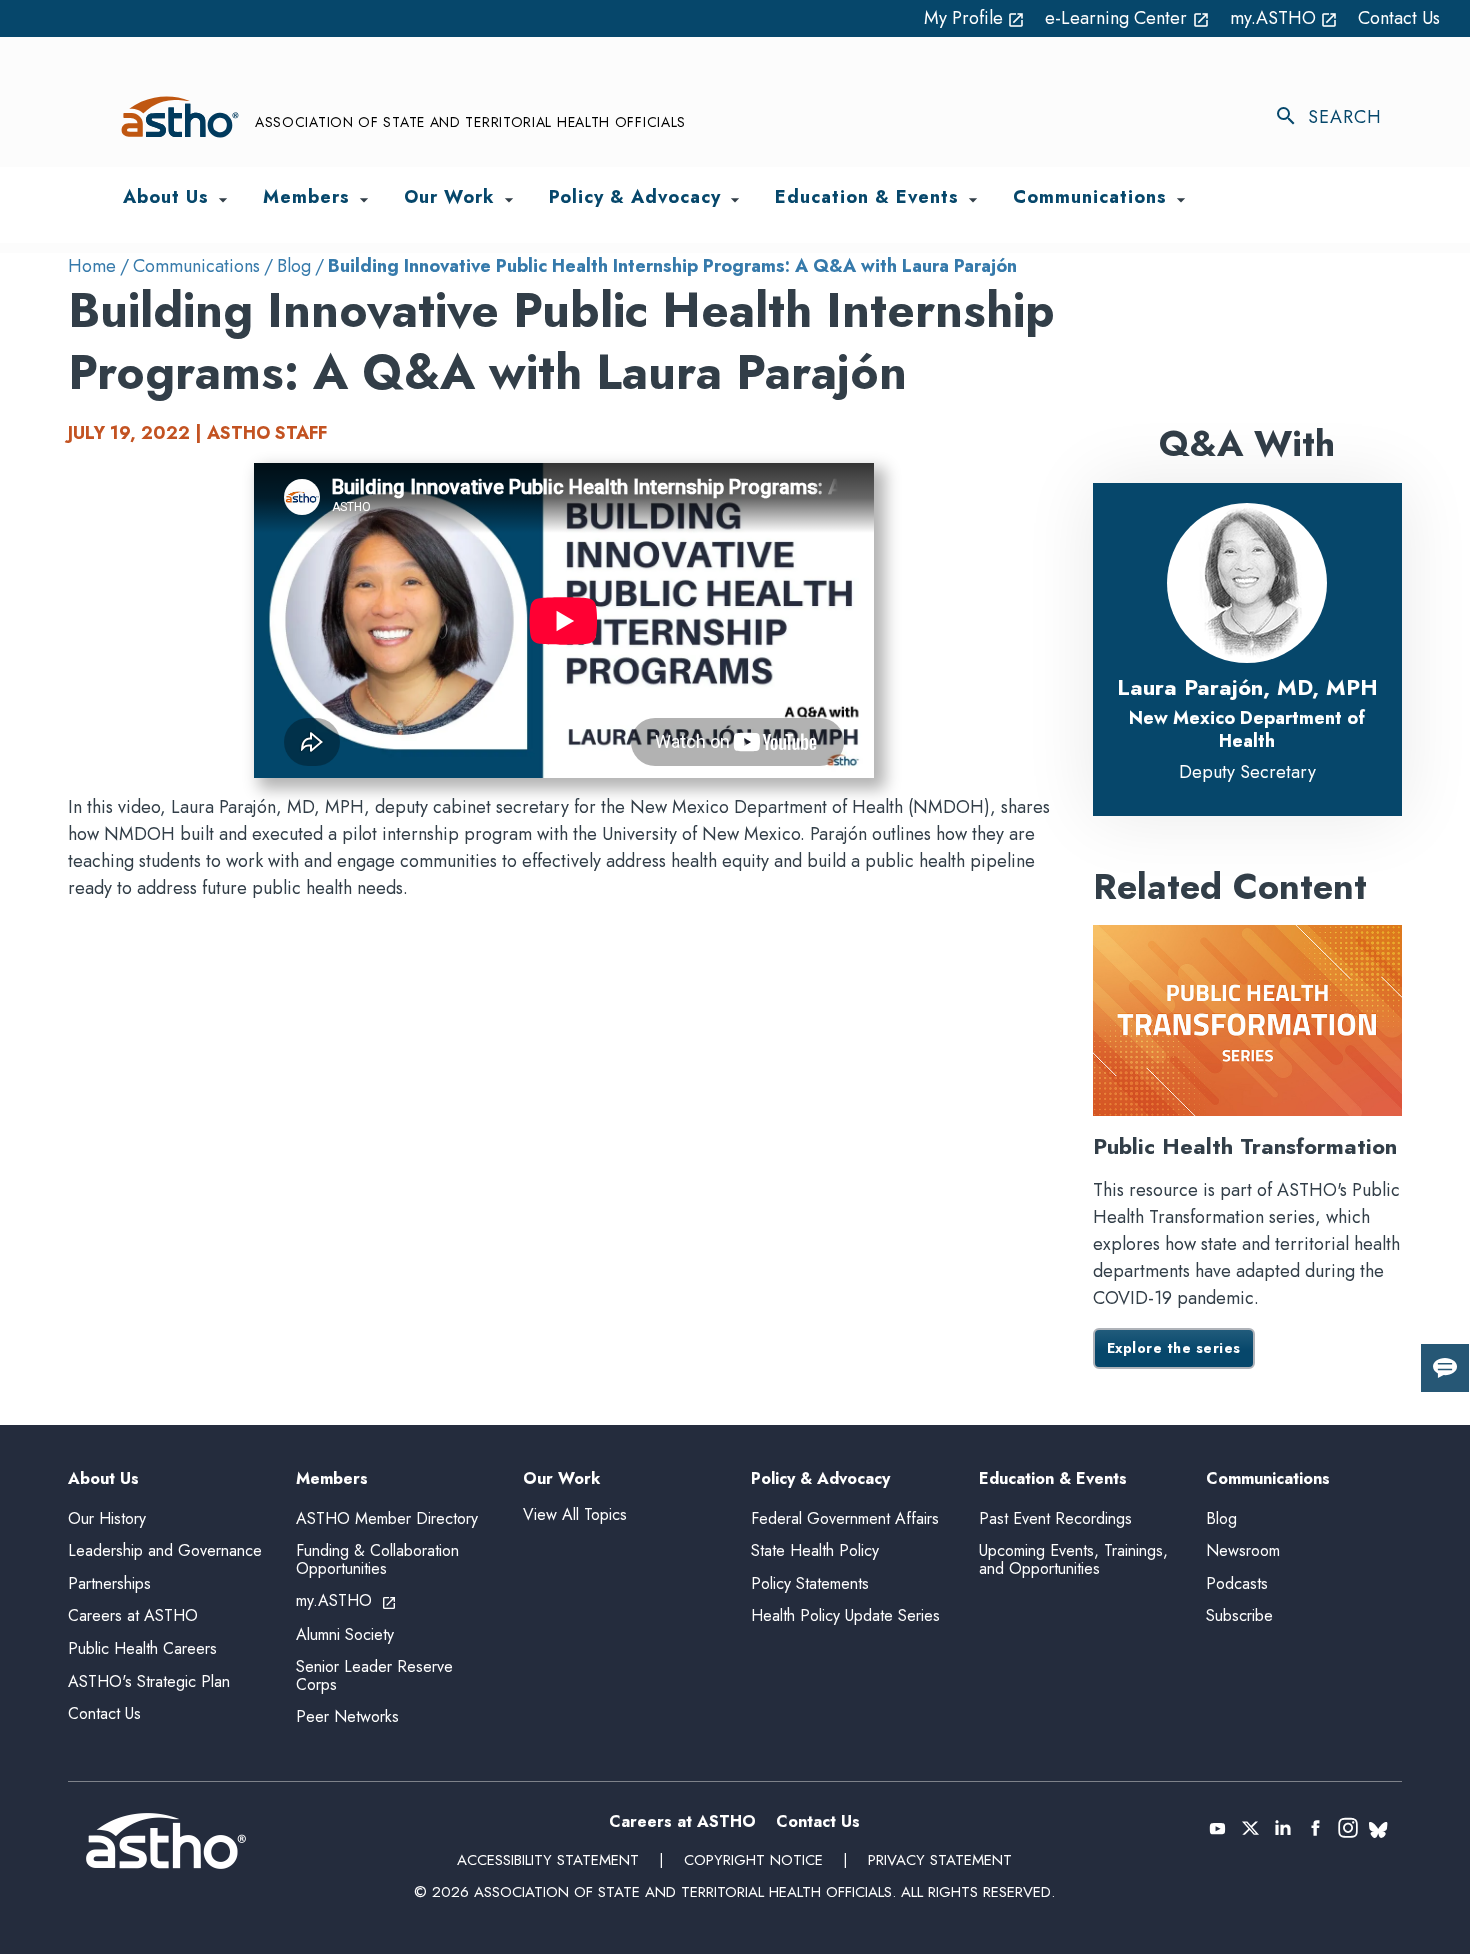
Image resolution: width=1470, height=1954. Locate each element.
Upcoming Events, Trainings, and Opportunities (1073, 1559)
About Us (103, 1479)
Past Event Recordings (1055, 1518)
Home (92, 266)
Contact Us (1399, 18)
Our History (107, 1518)
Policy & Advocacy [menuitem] (635, 198)
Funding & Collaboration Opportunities (377, 1559)
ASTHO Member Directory (387, 1518)
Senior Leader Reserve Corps (374, 1675)
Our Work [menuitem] (449, 198)
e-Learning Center (1127, 18)
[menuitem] (223, 200)
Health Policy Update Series (845, 1615)
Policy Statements (810, 1583)
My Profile (975, 18)
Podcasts (1237, 1583)
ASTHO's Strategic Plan (149, 1681)
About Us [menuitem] (166, 198)
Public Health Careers (142, 1648)
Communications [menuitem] (1090, 198)
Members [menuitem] (306, 198)
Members (332, 1479)
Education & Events (1053, 1479)
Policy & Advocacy (820, 1479)
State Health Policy (815, 1550)
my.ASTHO (1284, 18)
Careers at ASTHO (133, 1615)
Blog (294, 266)
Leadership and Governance (165, 1550)
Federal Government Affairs (845, 1518)
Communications (196, 266)
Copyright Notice (753, 1860)
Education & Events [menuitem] (867, 198)
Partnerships (109, 1583)
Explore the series (1174, 1348)
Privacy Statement (940, 1860)
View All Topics (575, 1514)
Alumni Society (345, 1634)
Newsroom (1243, 1550)
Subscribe (1239, 1615)
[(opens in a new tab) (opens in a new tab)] (1217, 1828)
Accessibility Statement (548, 1860)
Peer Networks (347, 1716)
